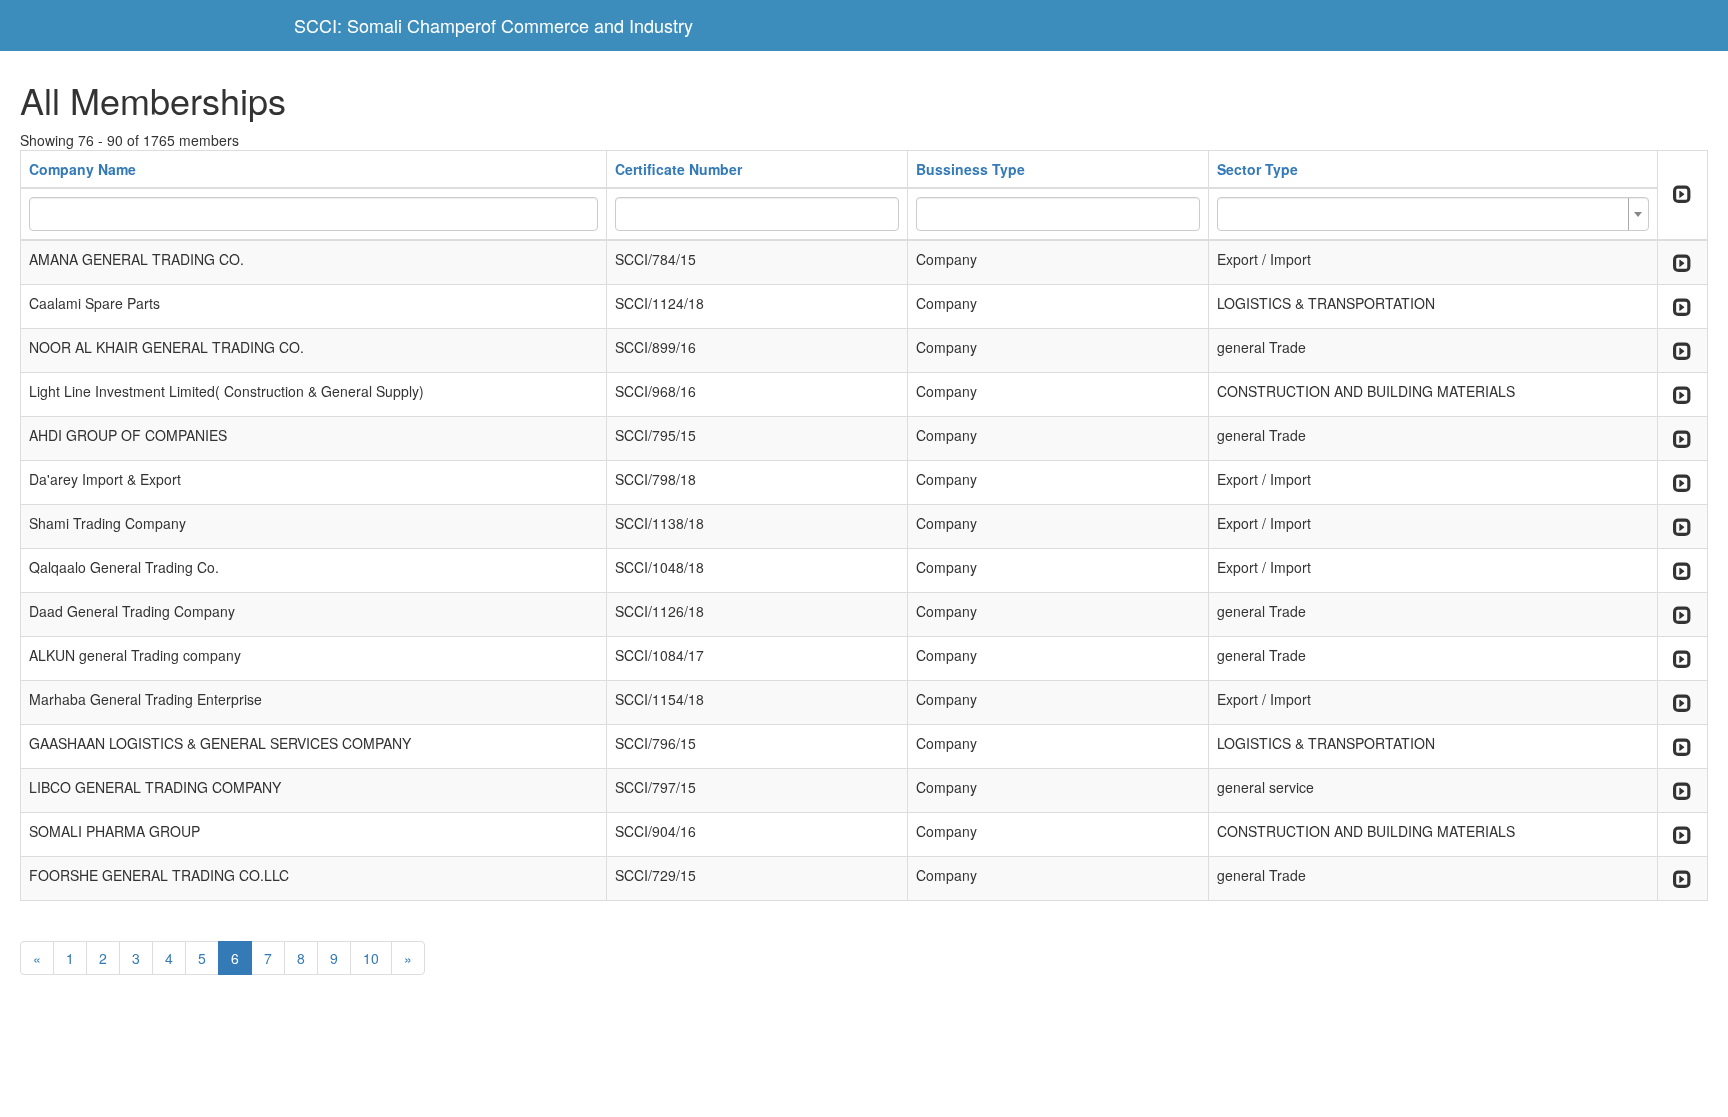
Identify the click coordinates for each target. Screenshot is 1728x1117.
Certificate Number (678, 169)
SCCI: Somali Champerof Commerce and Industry (493, 25)
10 (371, 958)
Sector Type (1257, 169)
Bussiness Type (970, 169)
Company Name (82, 169)
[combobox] (1432, 214)
